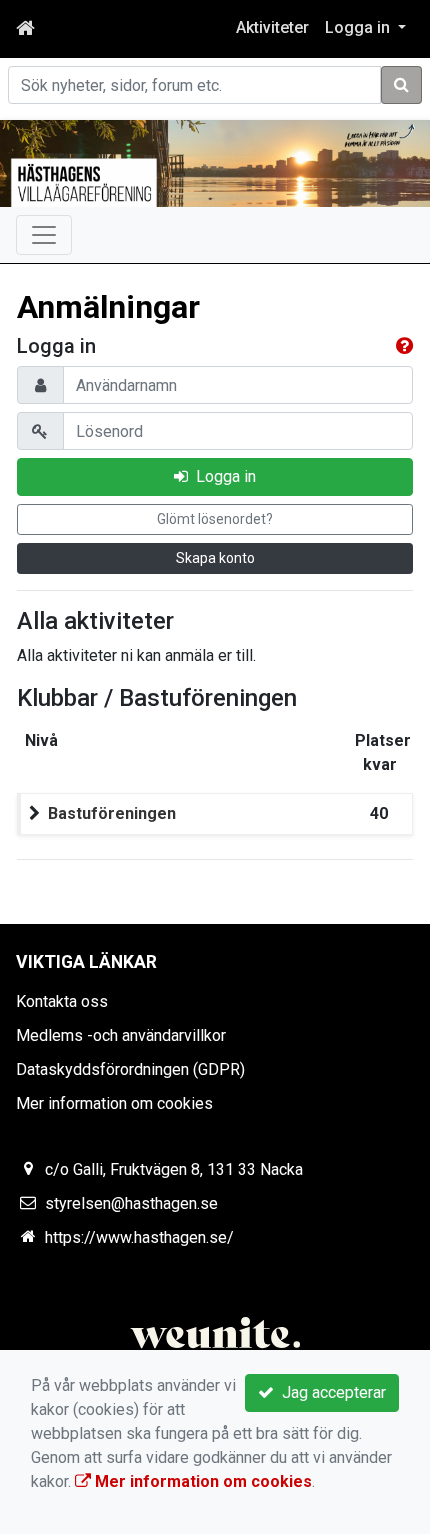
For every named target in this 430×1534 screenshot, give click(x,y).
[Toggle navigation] (44, 235)
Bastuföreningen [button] (112, 813)
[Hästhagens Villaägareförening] (215, 163)
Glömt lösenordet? (215, 519)
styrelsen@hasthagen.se (131, 1203)
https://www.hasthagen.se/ (139, 1237)
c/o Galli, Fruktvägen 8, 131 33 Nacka (174, 1169)
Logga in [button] (359, 27)
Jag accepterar (330, 1392)
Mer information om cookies (114, 1103)
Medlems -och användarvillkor (121, 1035)
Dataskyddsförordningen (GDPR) (130, 1069)
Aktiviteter (272, 27)
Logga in (222, 476)
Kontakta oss (62, 1001)
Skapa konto (215, 558)
